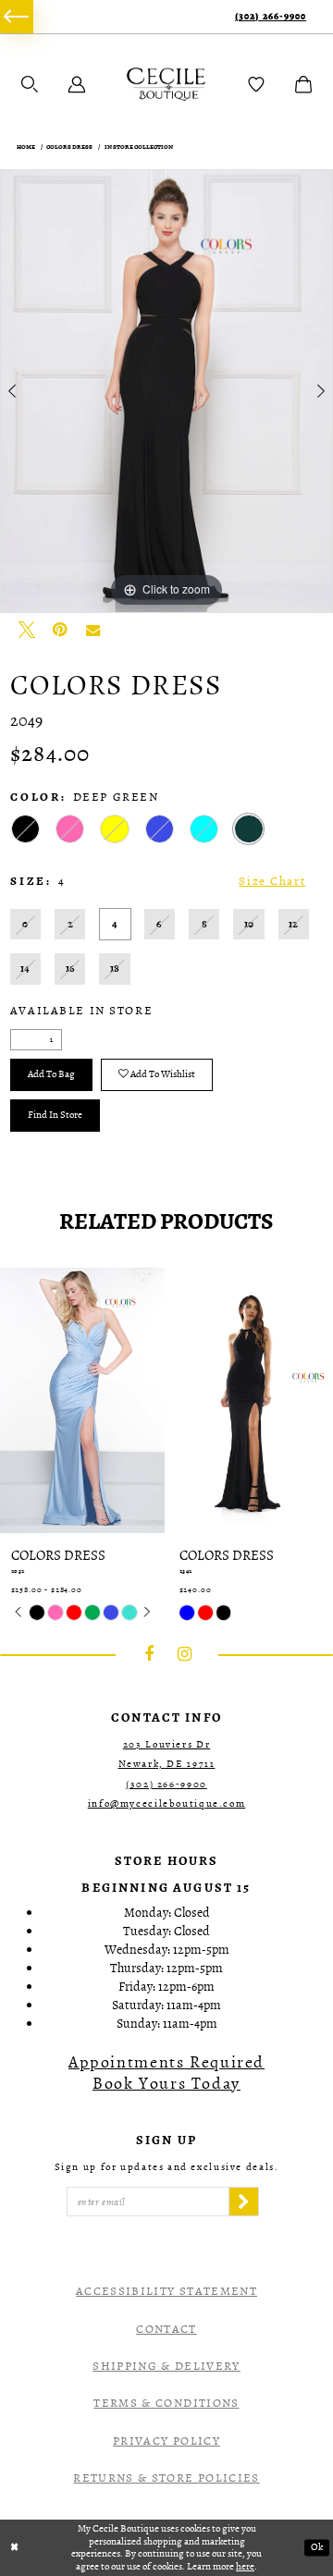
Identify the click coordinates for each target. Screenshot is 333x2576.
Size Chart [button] (272, 881)
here (245, 2566)
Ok (317, 2547)
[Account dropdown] (77, 84)
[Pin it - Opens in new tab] (60, 630)
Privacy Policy (166, 2441)
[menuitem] (17, 17)
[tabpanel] (166, 391)
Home (26, 147)
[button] (30, 84)
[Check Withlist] (256, 84)
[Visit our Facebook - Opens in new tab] (149, 1654)
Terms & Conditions (166, 2403)
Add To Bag (51, 1074)
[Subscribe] (243, 2202)
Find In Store (55, 1115)
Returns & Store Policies (166, 2478)
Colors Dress (69, 147)
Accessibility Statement (166, 2291)
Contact (166, 2329)
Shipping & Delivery (166, 2366)
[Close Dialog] (14, 2547)
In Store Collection (139, 147)
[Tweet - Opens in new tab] (27, 630)
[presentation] (129, 1400)
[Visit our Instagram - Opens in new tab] (185, 1654)
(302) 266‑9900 (271, 17)
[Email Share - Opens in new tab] (93, 630)
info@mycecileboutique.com (167, 1803)
